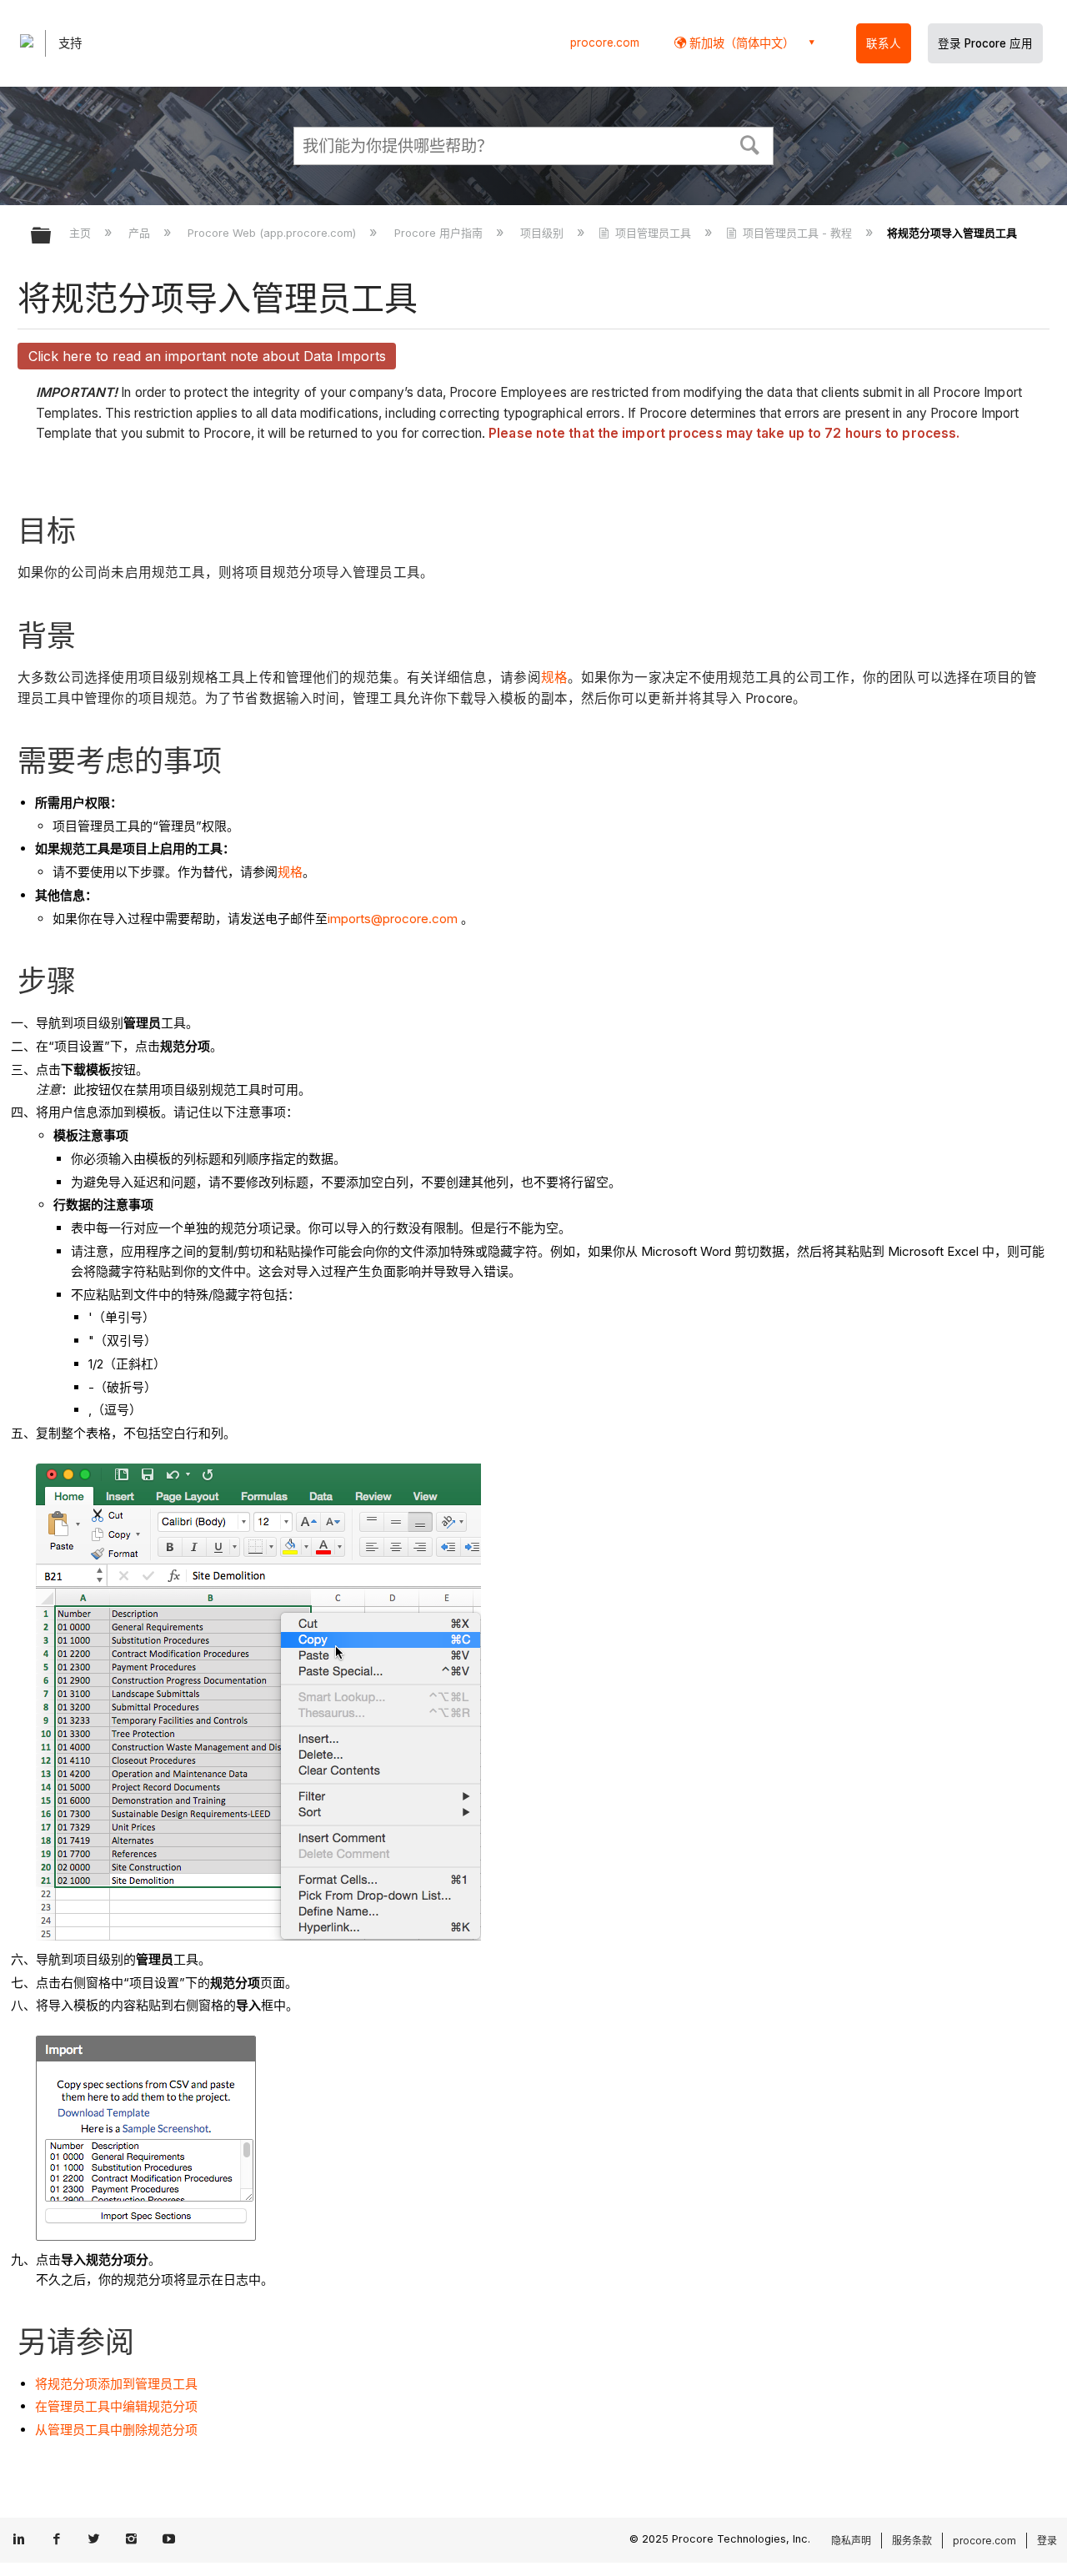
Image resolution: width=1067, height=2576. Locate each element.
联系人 (884, 43)
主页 (82, 233)
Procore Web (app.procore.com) (273, 233)
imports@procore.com (393, 919)
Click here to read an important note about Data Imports (207, 356)
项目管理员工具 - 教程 (797, 233)
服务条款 (912, 2541)
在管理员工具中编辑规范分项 (116, 2406)
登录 (1047, 2541)
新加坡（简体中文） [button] (740, 43)
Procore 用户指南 (440, 233)
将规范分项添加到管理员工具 (116, 2384)
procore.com (605, 43)
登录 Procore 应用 (985, 43)
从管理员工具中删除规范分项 (116, 2430)
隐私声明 (851, 2541)
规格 (554, 678)
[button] (750, 143)
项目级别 (544, 233)
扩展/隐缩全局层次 (52, 236)
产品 (141, 233)
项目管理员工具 (653, 233)
